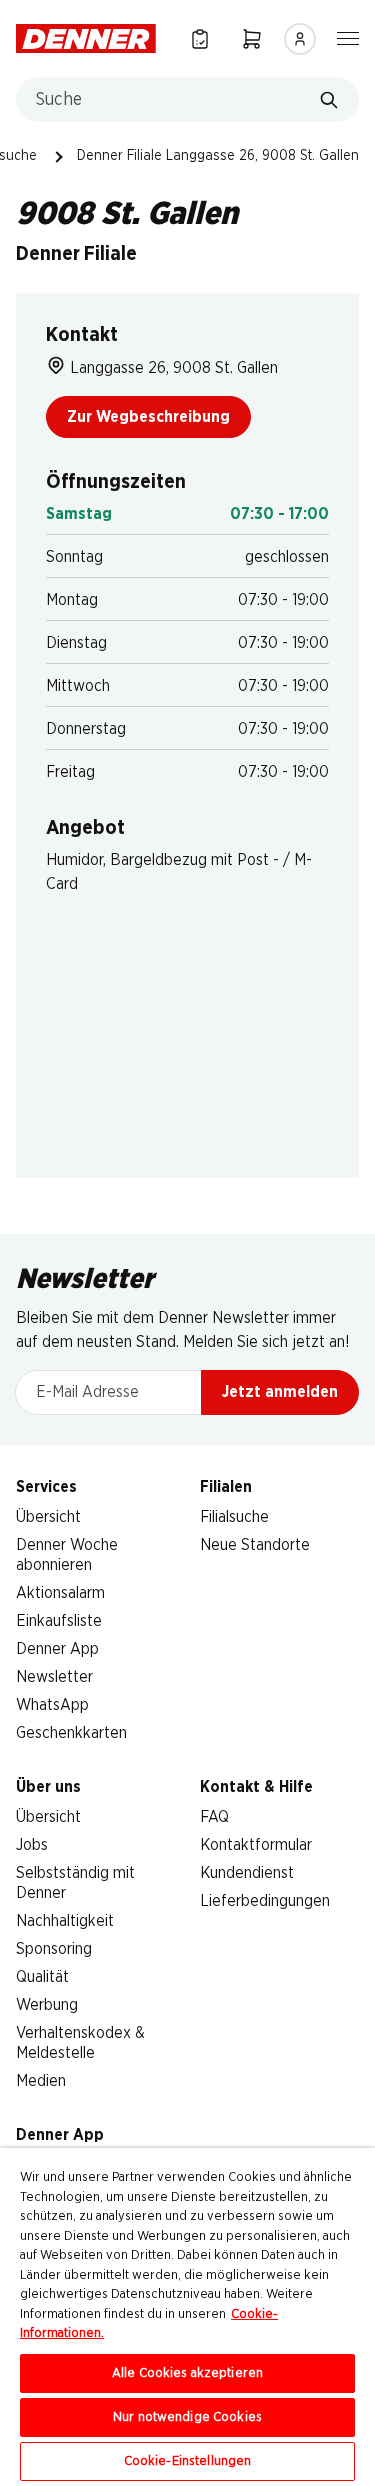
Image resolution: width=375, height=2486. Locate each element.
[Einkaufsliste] (200, 38)
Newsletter (54, 1677)
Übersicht (48, 1517)
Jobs (32, 1845)
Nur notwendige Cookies (187, 2417)
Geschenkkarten (71, 1733)
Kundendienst (247, 1873)
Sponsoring (54, 1949)
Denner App (57, 1649)
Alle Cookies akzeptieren (187, 2373)
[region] (187, 2317)
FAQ (214, 1817)
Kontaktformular (256, 1845)
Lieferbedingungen (265, 1901)
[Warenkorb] (252, 38)
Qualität (42, 1977)
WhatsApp (52, 1705)
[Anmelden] (300, 39)
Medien (41, 2081)
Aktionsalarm (60, 1593)
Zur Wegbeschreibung (148, 417)
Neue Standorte (255, 1545)
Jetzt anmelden (280, 1392)
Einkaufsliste (59, 1621)
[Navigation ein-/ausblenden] (348, 37)
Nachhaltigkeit (65, 1921)
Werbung (47, 2005)
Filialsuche (234, 1517)
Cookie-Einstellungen (188, 2461)
